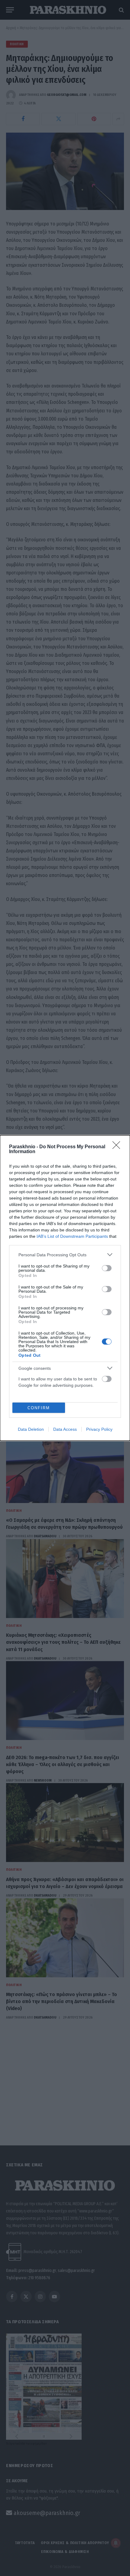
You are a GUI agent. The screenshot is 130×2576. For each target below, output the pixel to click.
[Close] (118, 1147)
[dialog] (65, 1288)
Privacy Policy (99, 1429)
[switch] (107, 1268)
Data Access (65, 1429)
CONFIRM (39, 1408)
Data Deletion (31, 1429)
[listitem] (65, 1255)
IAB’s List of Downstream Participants (72, 1236)
